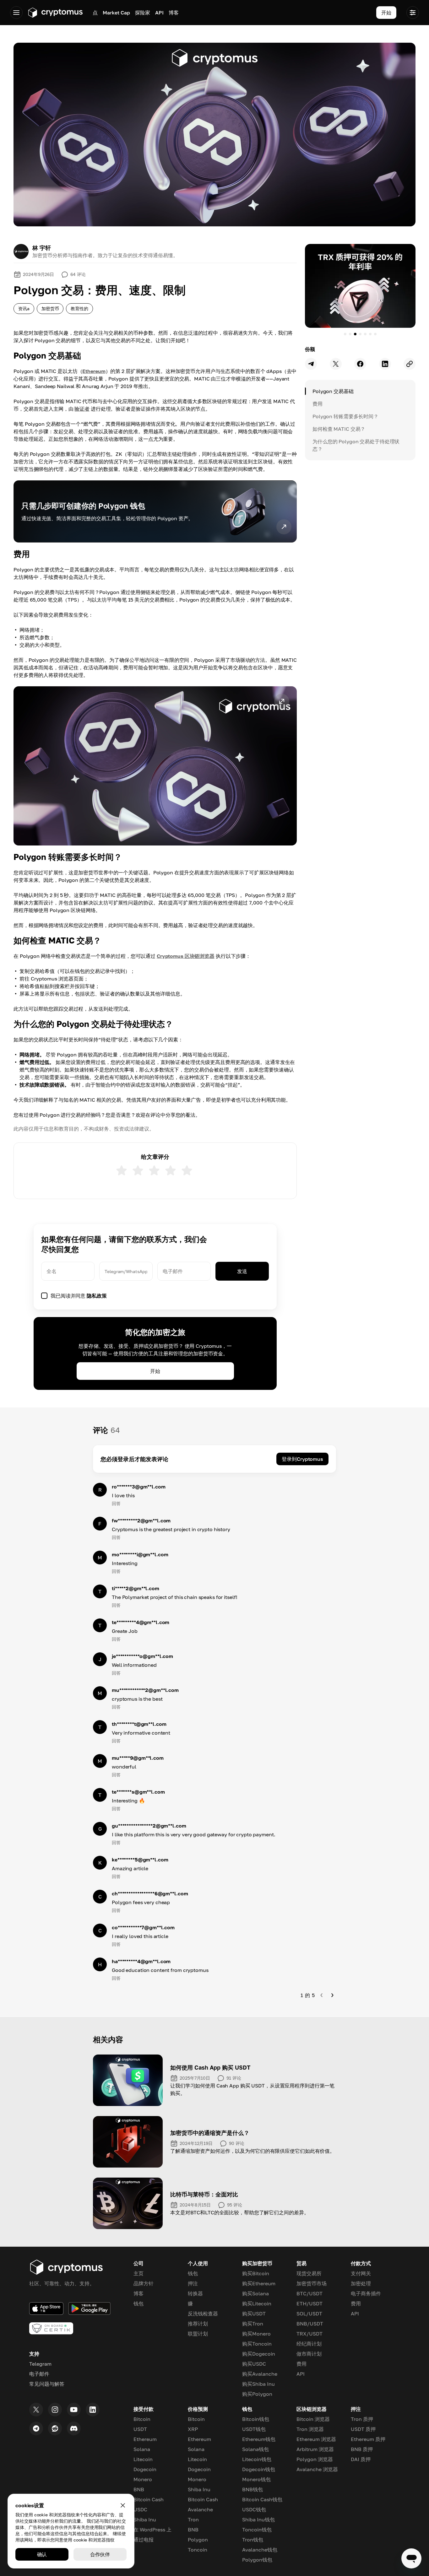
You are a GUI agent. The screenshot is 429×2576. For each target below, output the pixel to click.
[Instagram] (55, 2410)
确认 (42, 2554)
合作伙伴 (100, 2554)
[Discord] (74, 2428)
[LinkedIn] (93, 2410)
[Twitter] (36, 2410)
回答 (116, 1503)
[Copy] (410, 364)
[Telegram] (36, 2428)
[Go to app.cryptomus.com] (55, 13)
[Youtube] (74, 2410)
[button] (155, 766)
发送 (242, 1271)
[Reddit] (55, 2428)
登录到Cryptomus (302, 1459)
